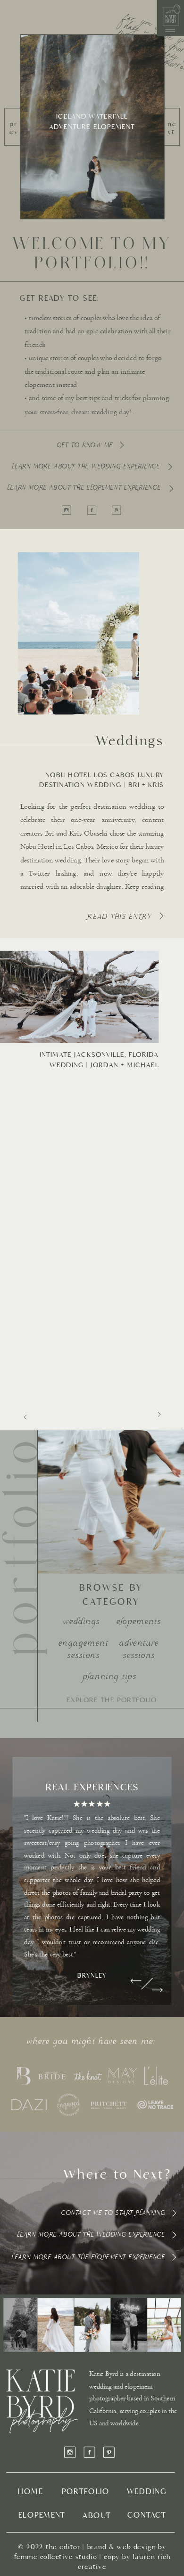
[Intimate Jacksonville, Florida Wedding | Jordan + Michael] (79, 997)
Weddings (130, 741)
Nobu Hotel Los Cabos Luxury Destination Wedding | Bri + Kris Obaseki (101, 785)
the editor (63, 2547)
